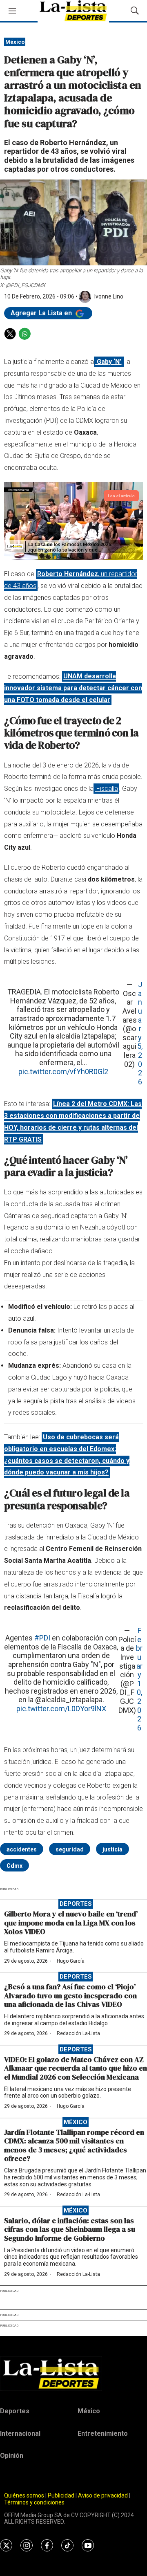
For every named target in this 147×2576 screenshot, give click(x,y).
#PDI (42, 1638)
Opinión (12, 2456)
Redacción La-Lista (78, 2033)
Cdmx (14, 1866)
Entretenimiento (103, 2434)
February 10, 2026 (139, 1679)
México (15, 42)
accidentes (22, 1849)
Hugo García (71, 1961)
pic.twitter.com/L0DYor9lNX (61, 1709)
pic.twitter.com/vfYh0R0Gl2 (63, 1071)
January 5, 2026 (140, 1033)
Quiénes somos (24, 2495)
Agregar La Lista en (42, 313)
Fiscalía (106, 789)
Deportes (76, 1904)
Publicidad (62, 2495)
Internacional (20, 2434)
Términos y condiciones (34, 2502)
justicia (112, 1849)
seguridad (70, 1849)
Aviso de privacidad (103, 2495)
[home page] (73, 2374)
